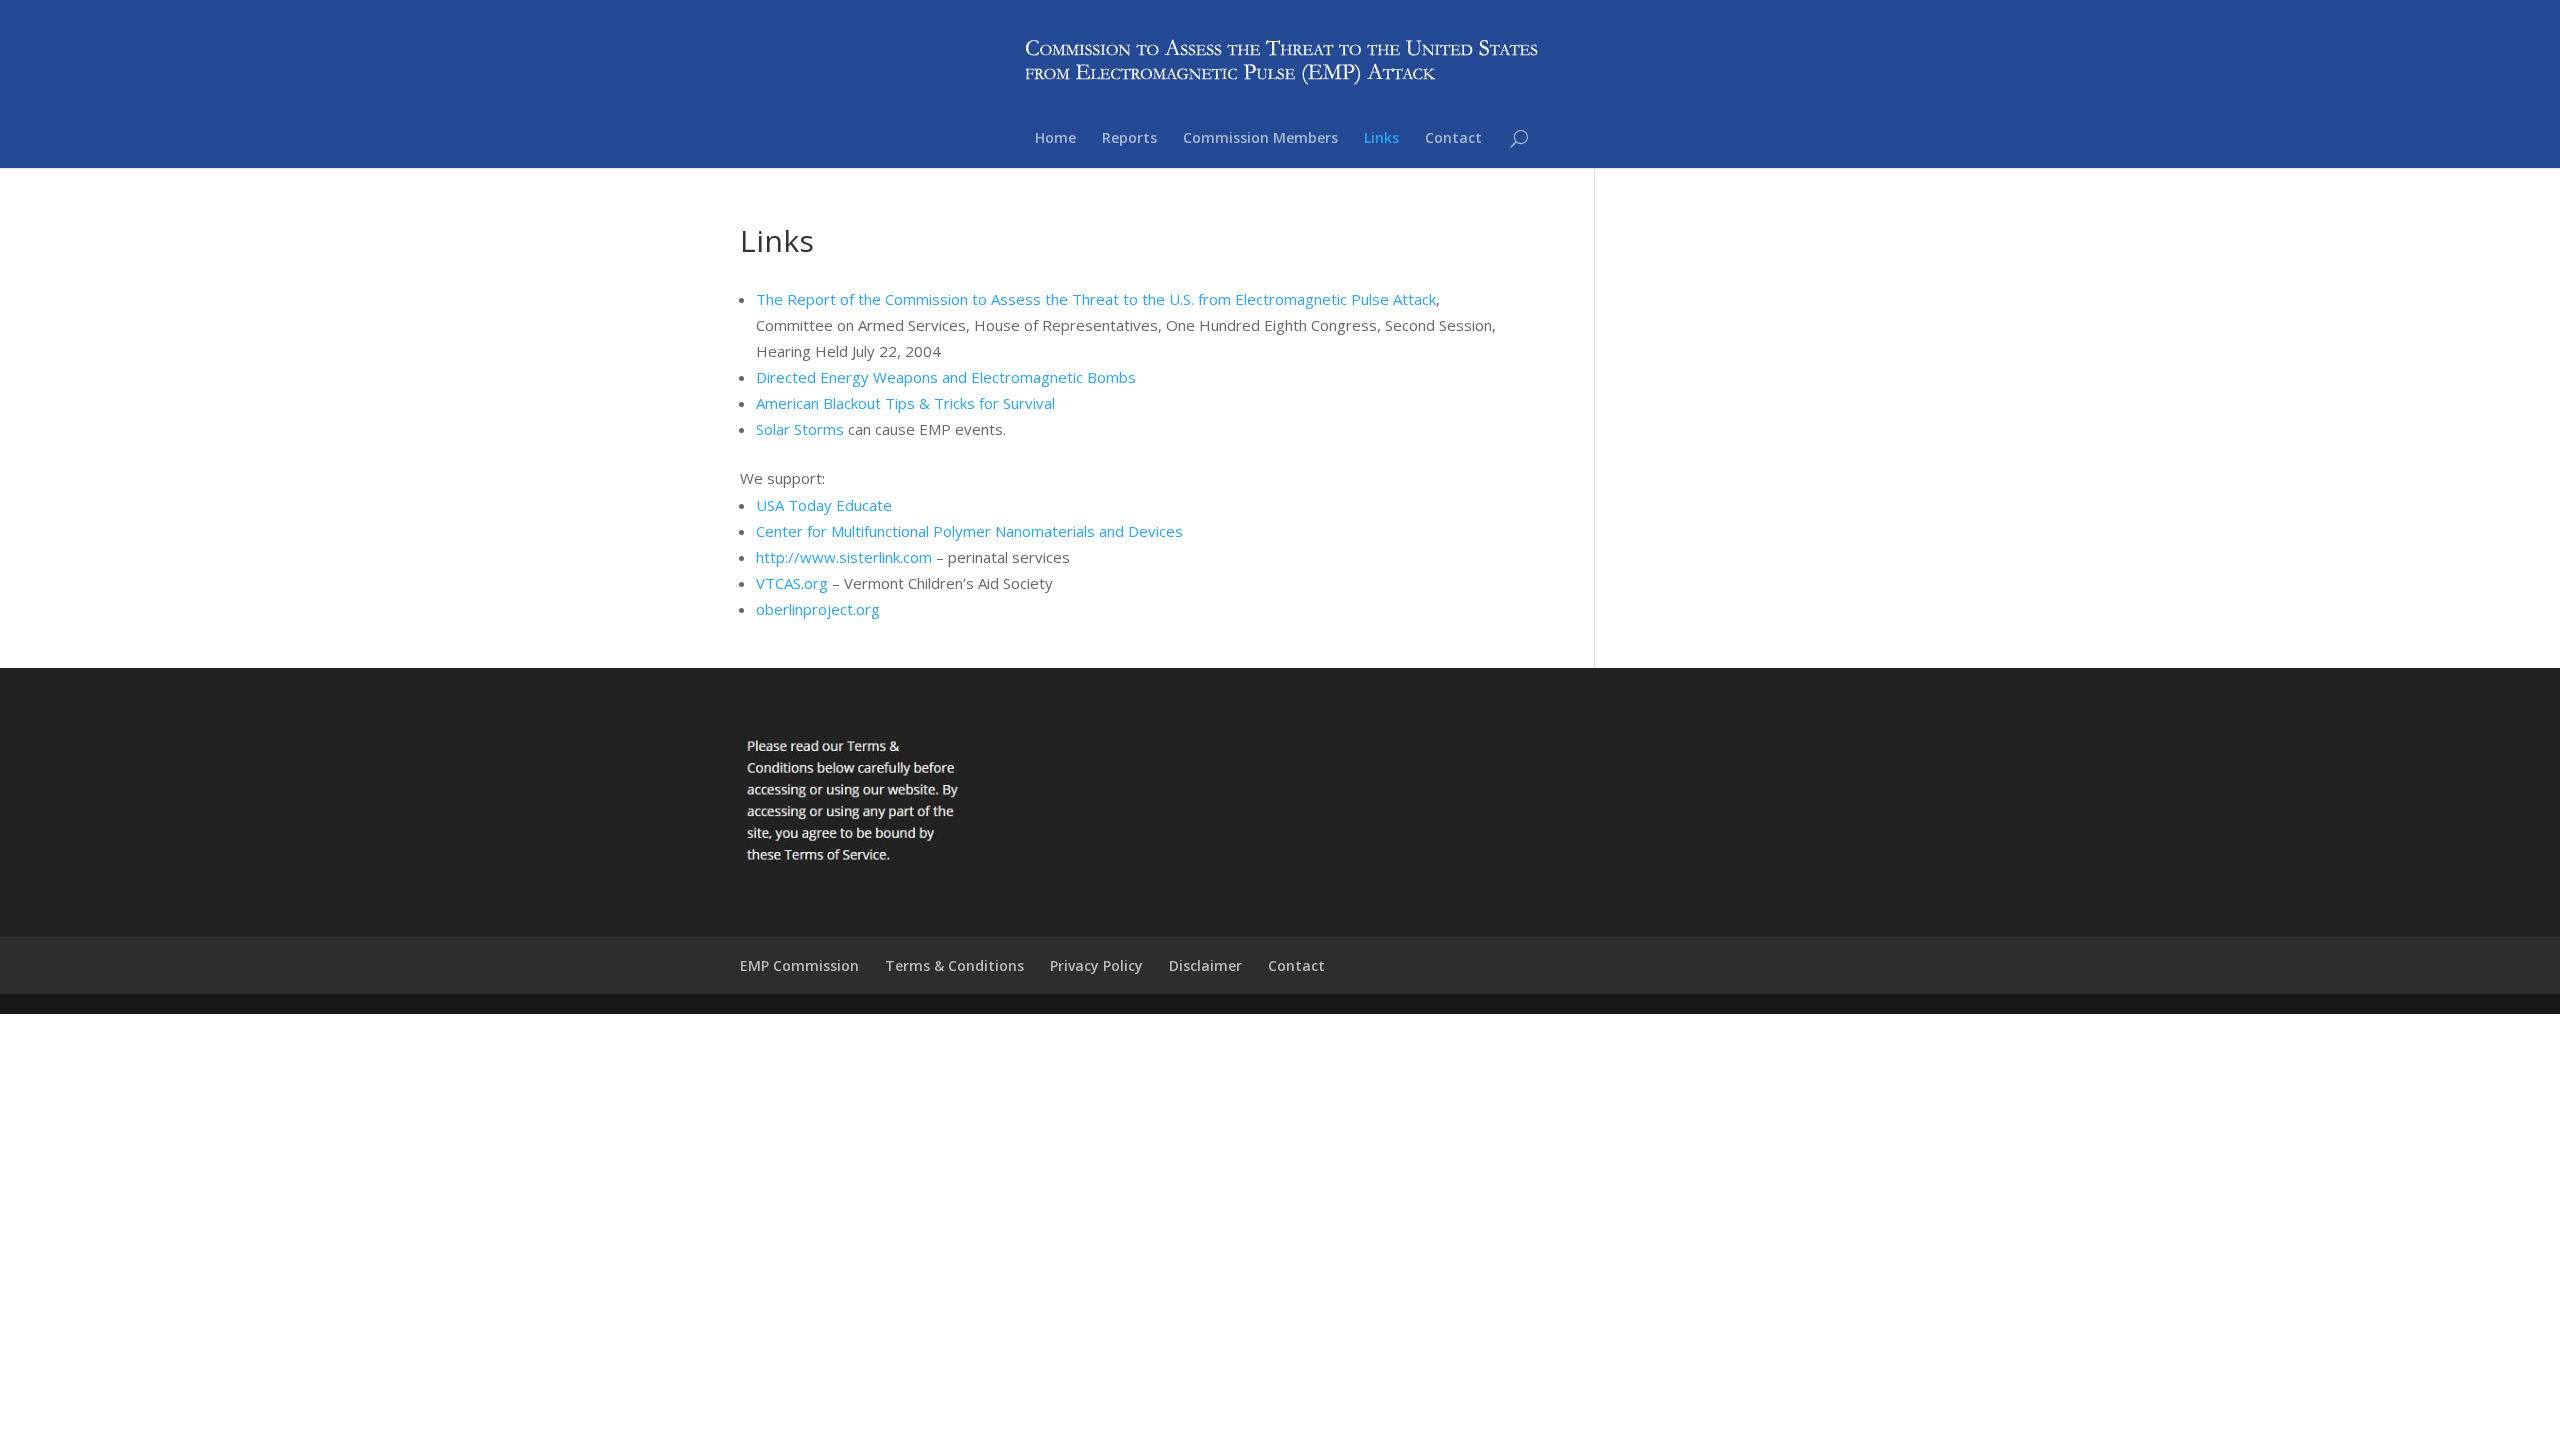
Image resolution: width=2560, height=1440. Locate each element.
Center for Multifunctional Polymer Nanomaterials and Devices (969, 531)
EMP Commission (799, 965)
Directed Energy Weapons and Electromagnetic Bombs (946, 377)
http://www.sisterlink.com (844, 557)
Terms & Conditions (954, 965)
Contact (1453, 139)
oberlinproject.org (818, 609)
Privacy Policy (1096, 965)
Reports (1129, 139)
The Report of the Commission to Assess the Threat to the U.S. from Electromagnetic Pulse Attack (1096, 299)
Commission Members (1260, 139)
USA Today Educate (824, 505)
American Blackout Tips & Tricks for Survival (905, 403)
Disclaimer (1205, 965)
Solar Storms (800, 429)
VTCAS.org (792, 583)
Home (1055, 139)
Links (1381, 139)
